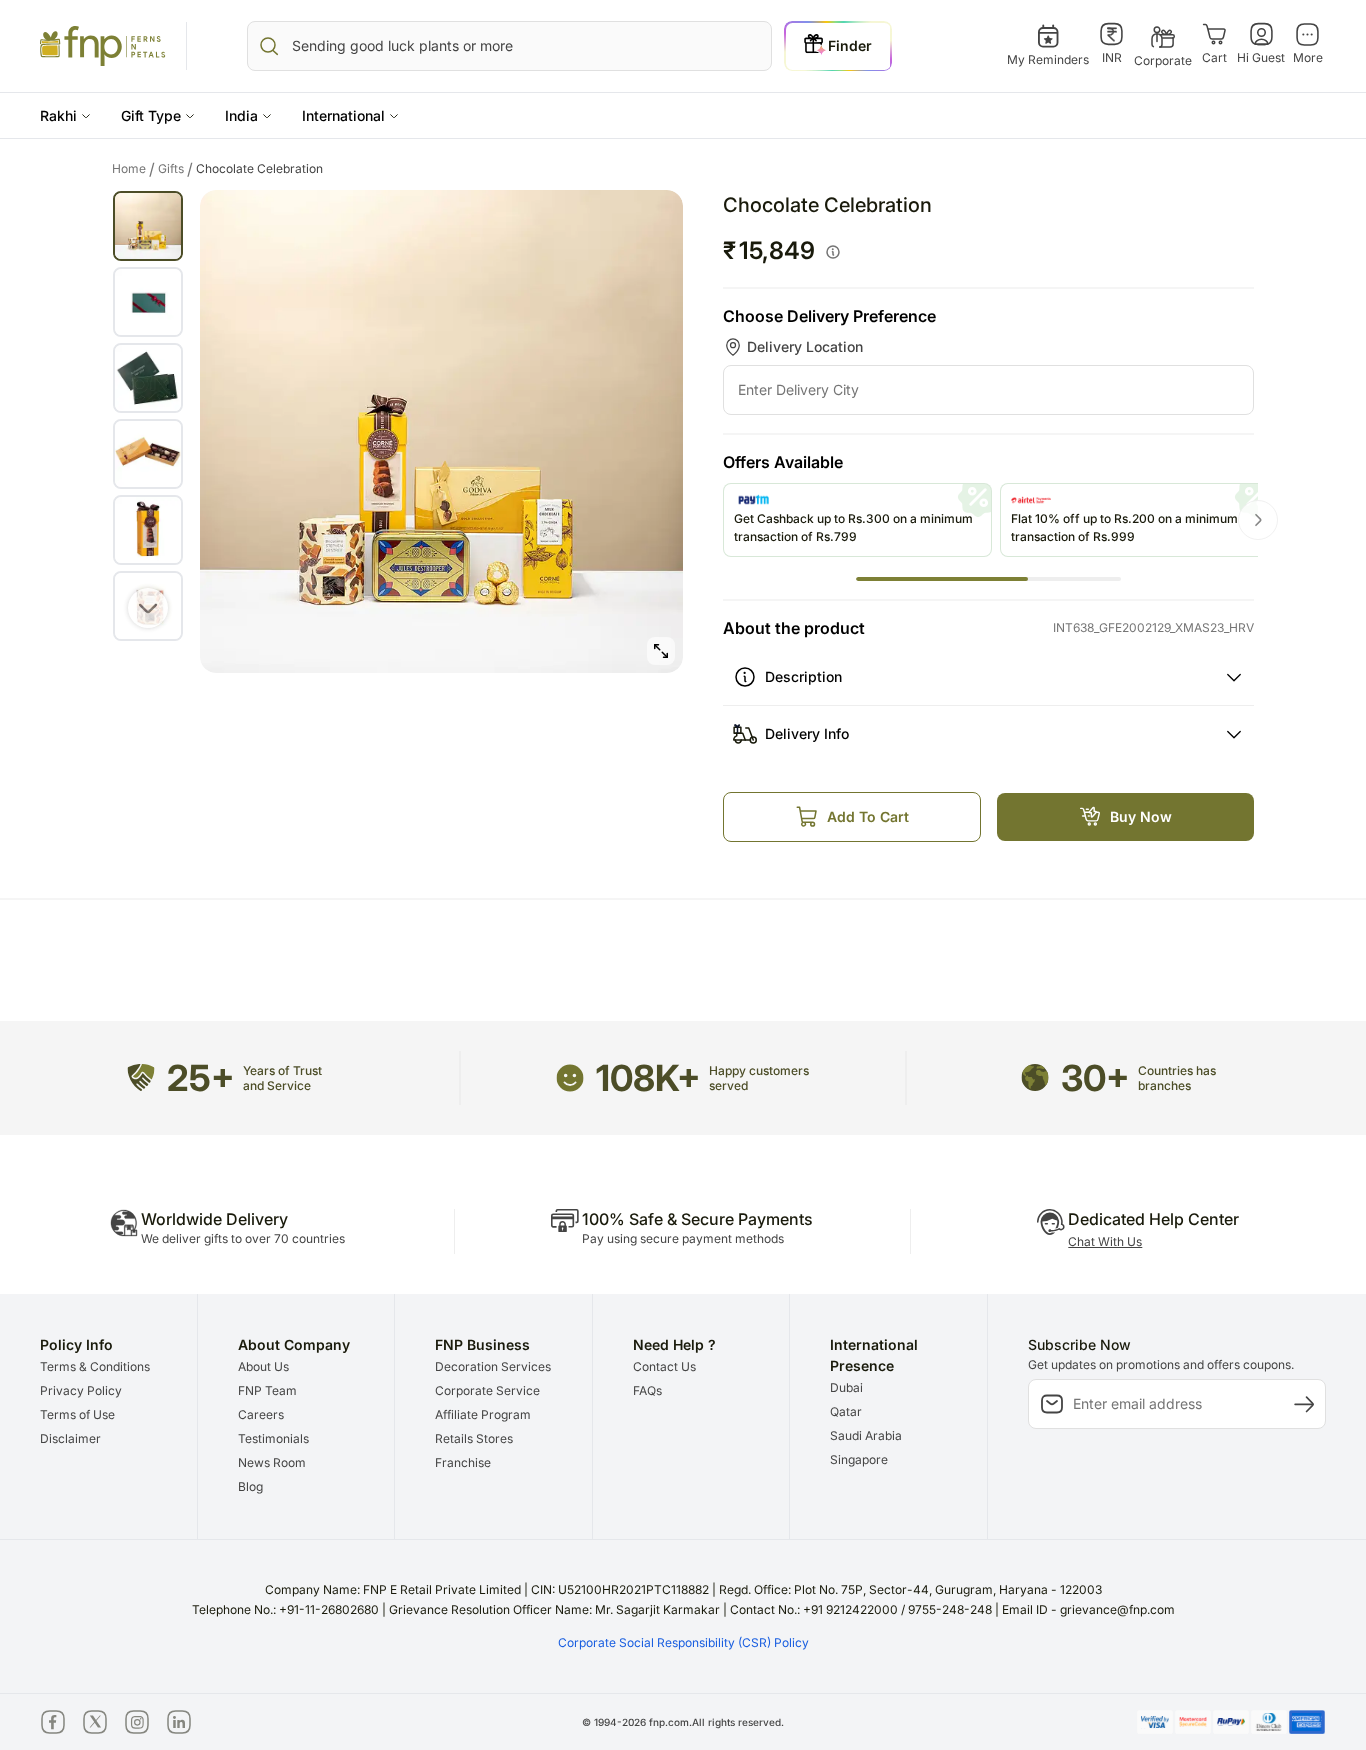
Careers (261, 1414)
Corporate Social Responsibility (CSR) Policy (683, 1642)
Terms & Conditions (95, 1366)
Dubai (846, 1387)
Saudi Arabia (866, 1435)
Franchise (463, 1462)
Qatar (846, 1411)
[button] (65, 115)
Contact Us (664, 1366)
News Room (272, 1462)
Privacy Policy (81, 1390)
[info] (833, 252)
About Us (263, 1366)
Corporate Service (487, 1390)
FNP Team (267, 1390)
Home (133, 169)
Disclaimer (70, 1438)
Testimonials (273, 1438)
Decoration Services (493, 1366)
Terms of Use (77, 1414)
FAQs (647, 1390)
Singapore (859, 1459)
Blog (250, 1486)
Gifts (175, 169)
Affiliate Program (483, 1414)
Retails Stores (474, 1438)
